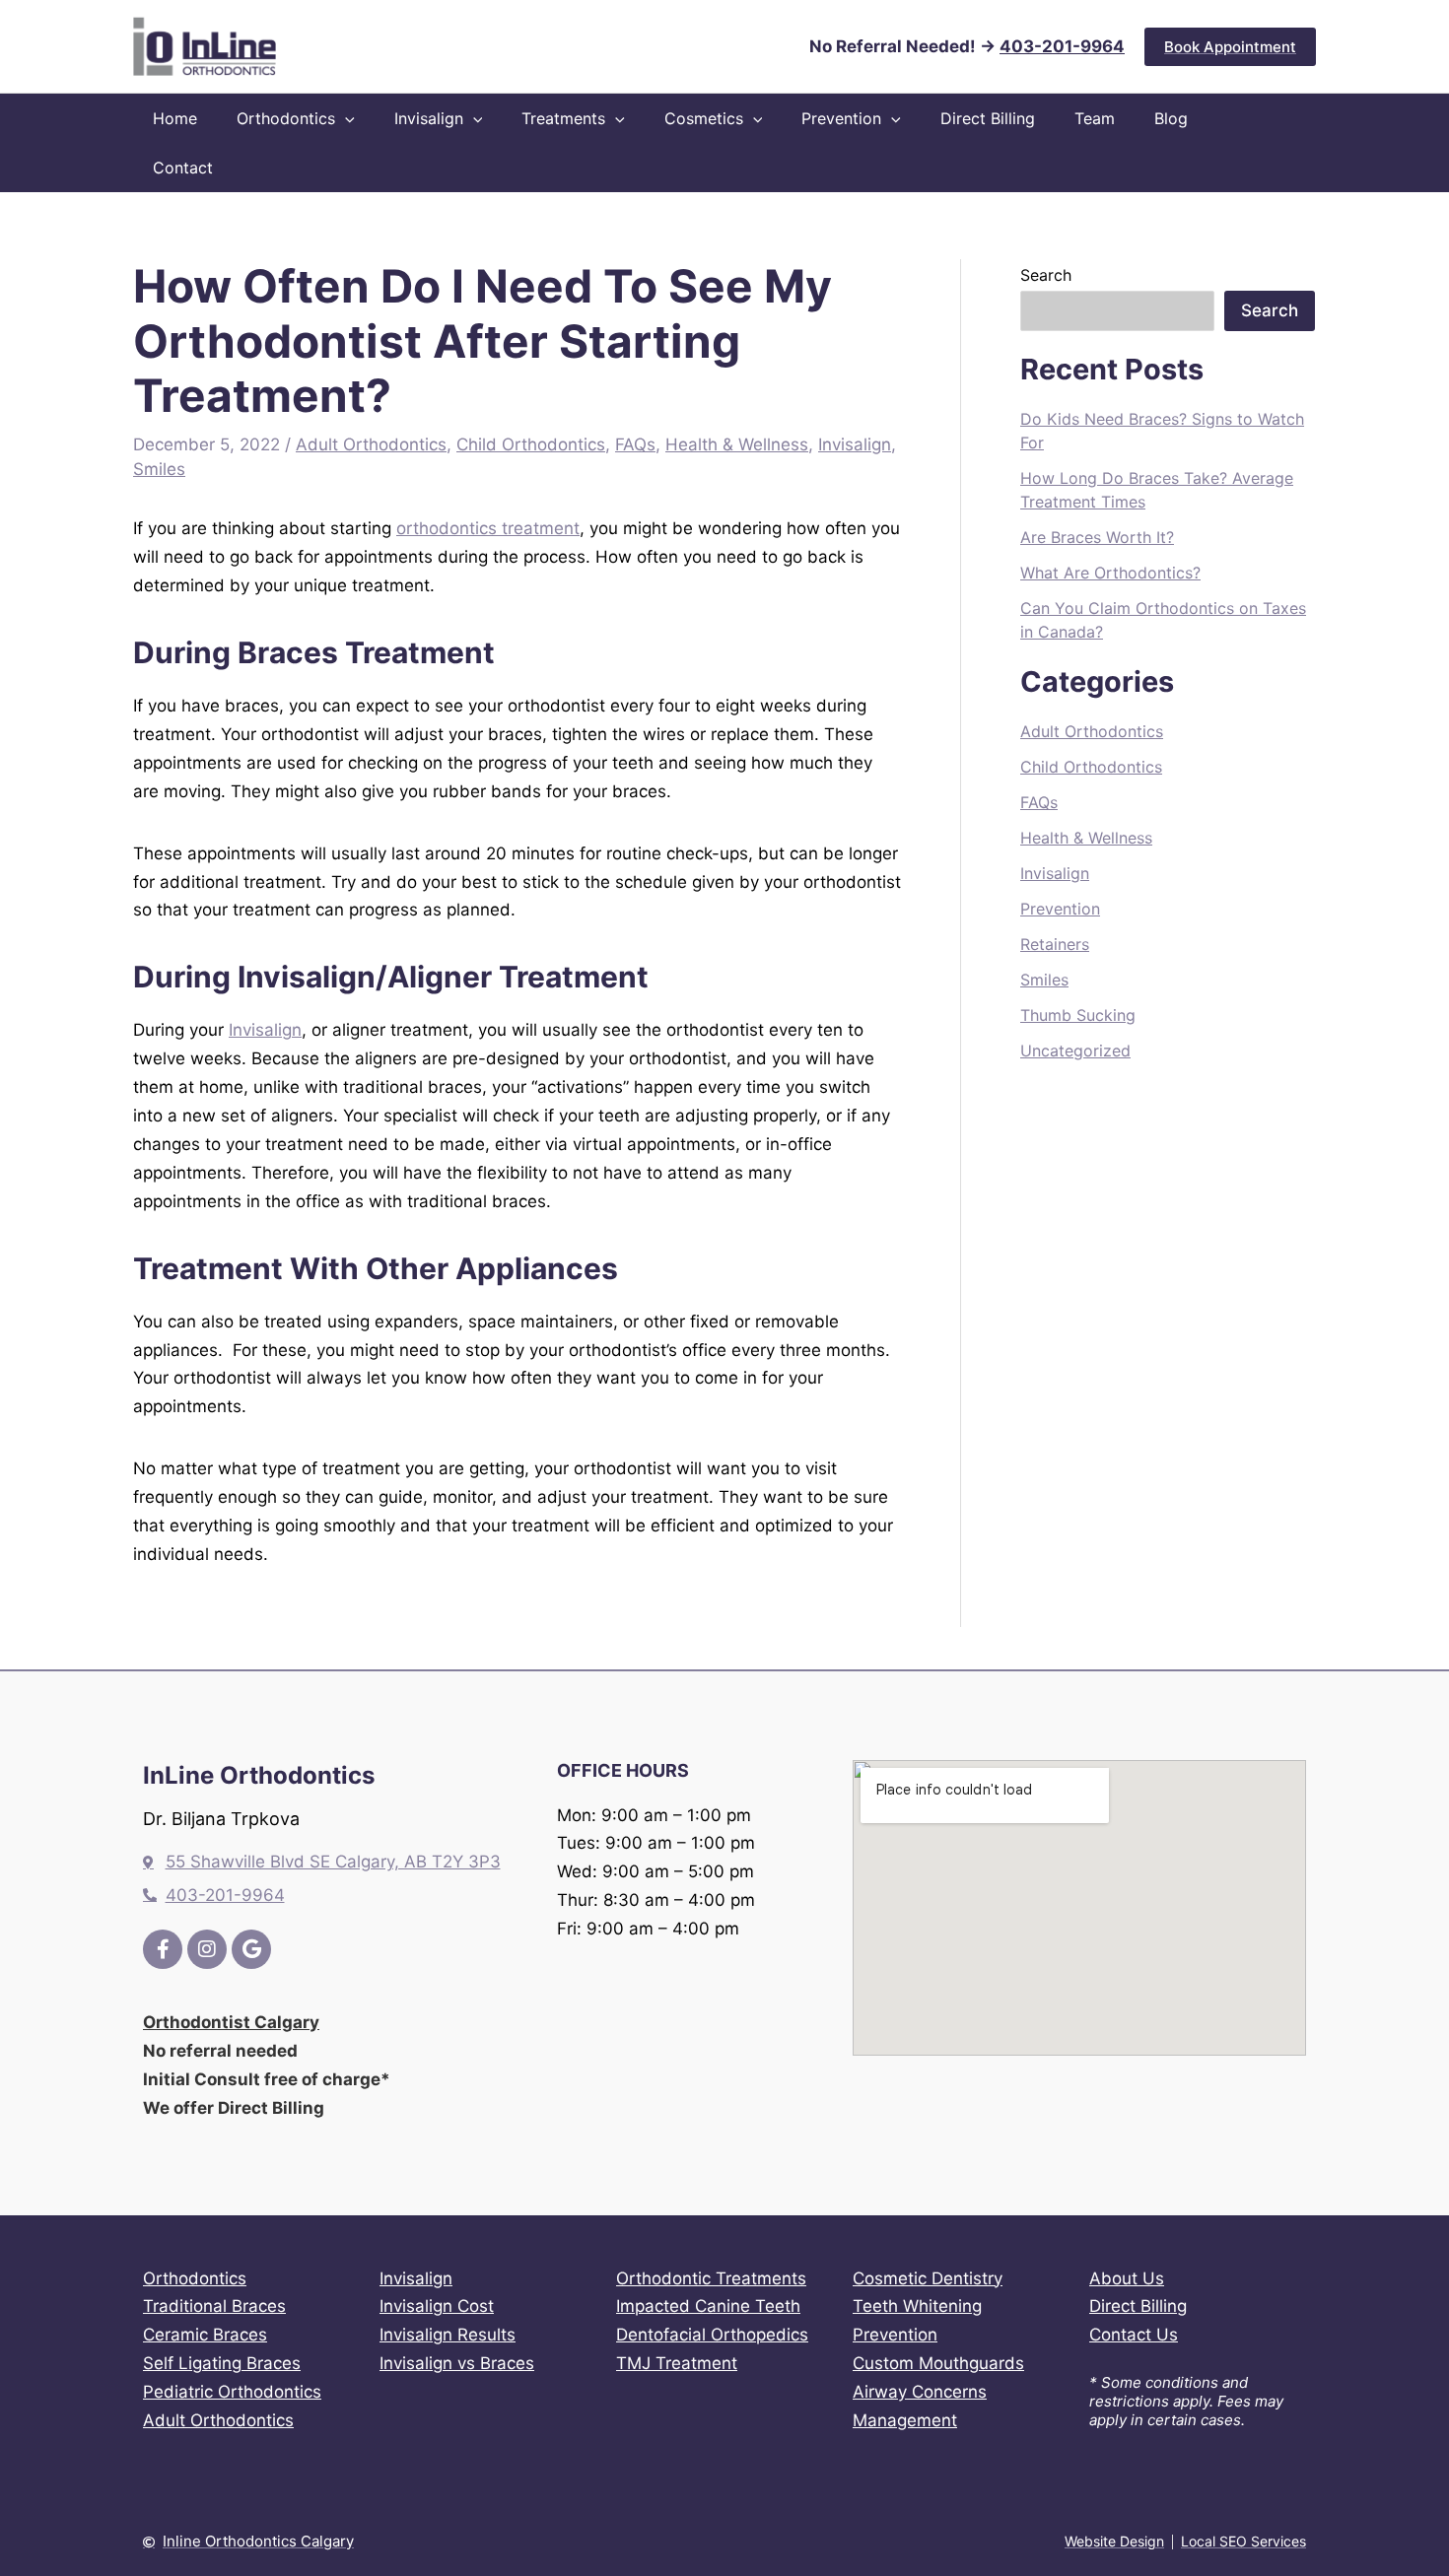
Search (1046, 275)
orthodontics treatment (488, 528)
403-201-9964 (1062, 46)
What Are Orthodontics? (1110, 573)
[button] (1230, 47)
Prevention (1060, 909)
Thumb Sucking (1078, 1015)
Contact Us (1134, 2335)
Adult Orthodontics (371, 444)
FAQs (635, 444)
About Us (1127, 2278)
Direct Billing (1138, 2306)
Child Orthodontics (531, 444)
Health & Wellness (737, 444)
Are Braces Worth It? (1097, 537)
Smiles (159, 469)
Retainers (1055, 944)
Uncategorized (1075, 1051)
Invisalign (855, 444)
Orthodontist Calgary (231, 2022)
